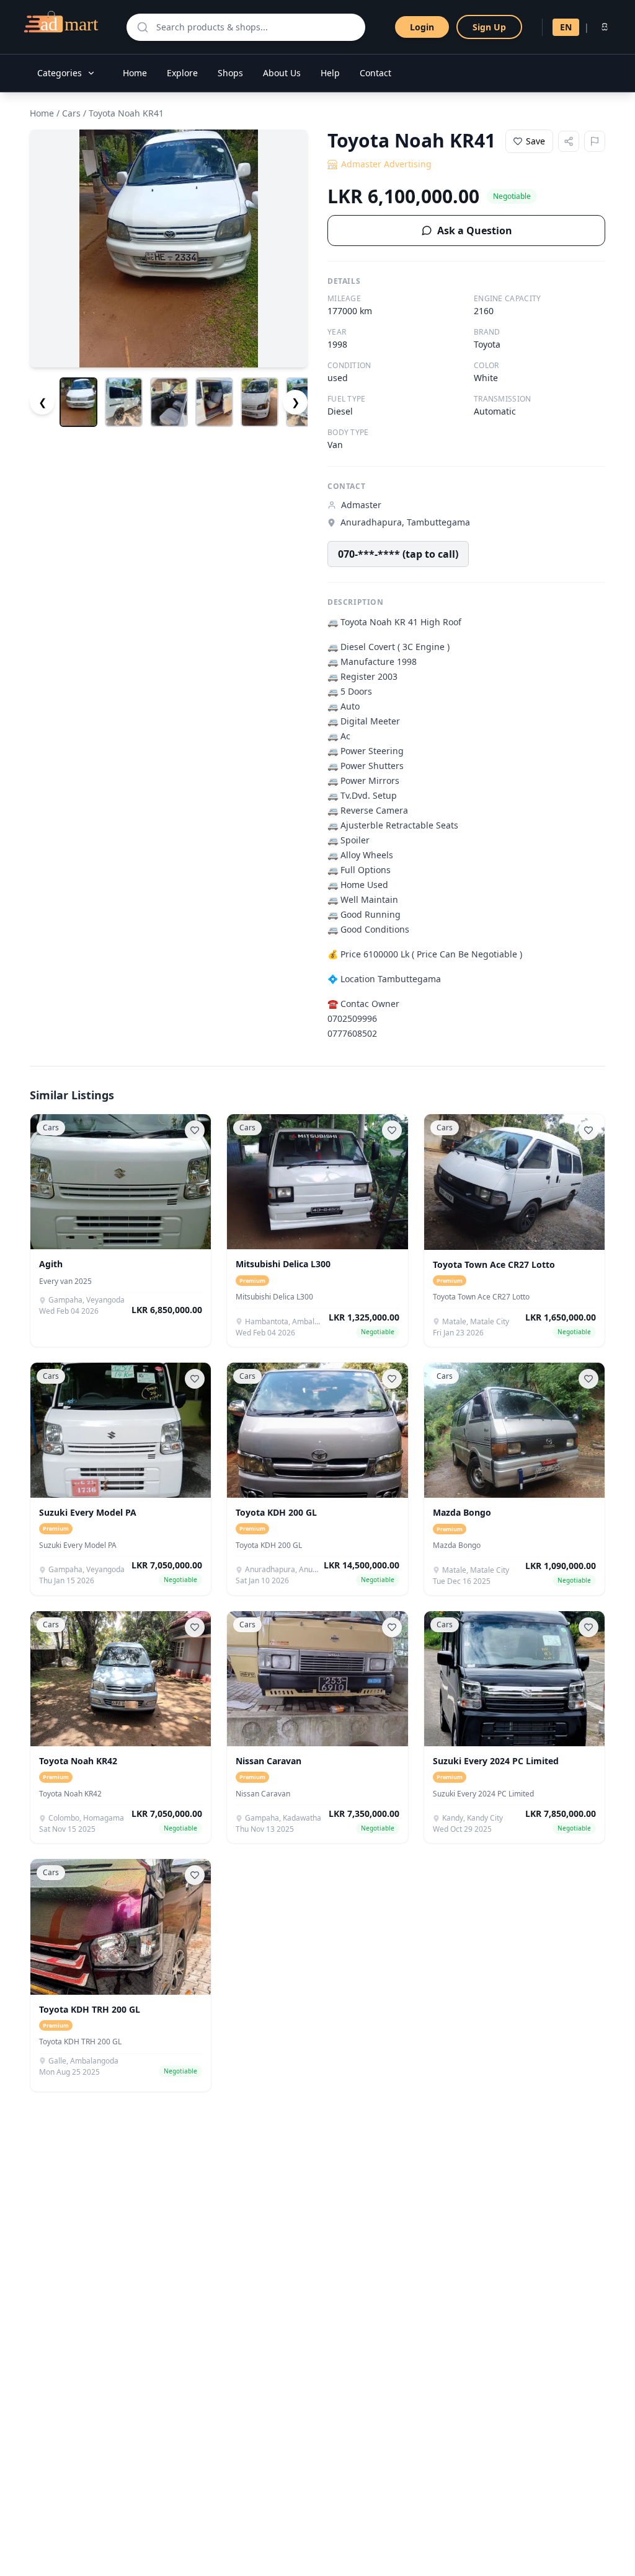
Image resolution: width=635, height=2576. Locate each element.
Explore (182, 73)
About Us (282, 73)
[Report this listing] (595, 141)
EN (566, 27)
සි (605, 27)
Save (535, 141)
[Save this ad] (195, 1130)
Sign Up (489, 27)
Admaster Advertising (386, 164)
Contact (375, 73)
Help (330, 73)
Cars (71, 113)
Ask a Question (475, 231)
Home (135, 73)
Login (422, 27)
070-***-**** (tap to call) (398, 554)
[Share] (569, 141)
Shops (230, 73)
